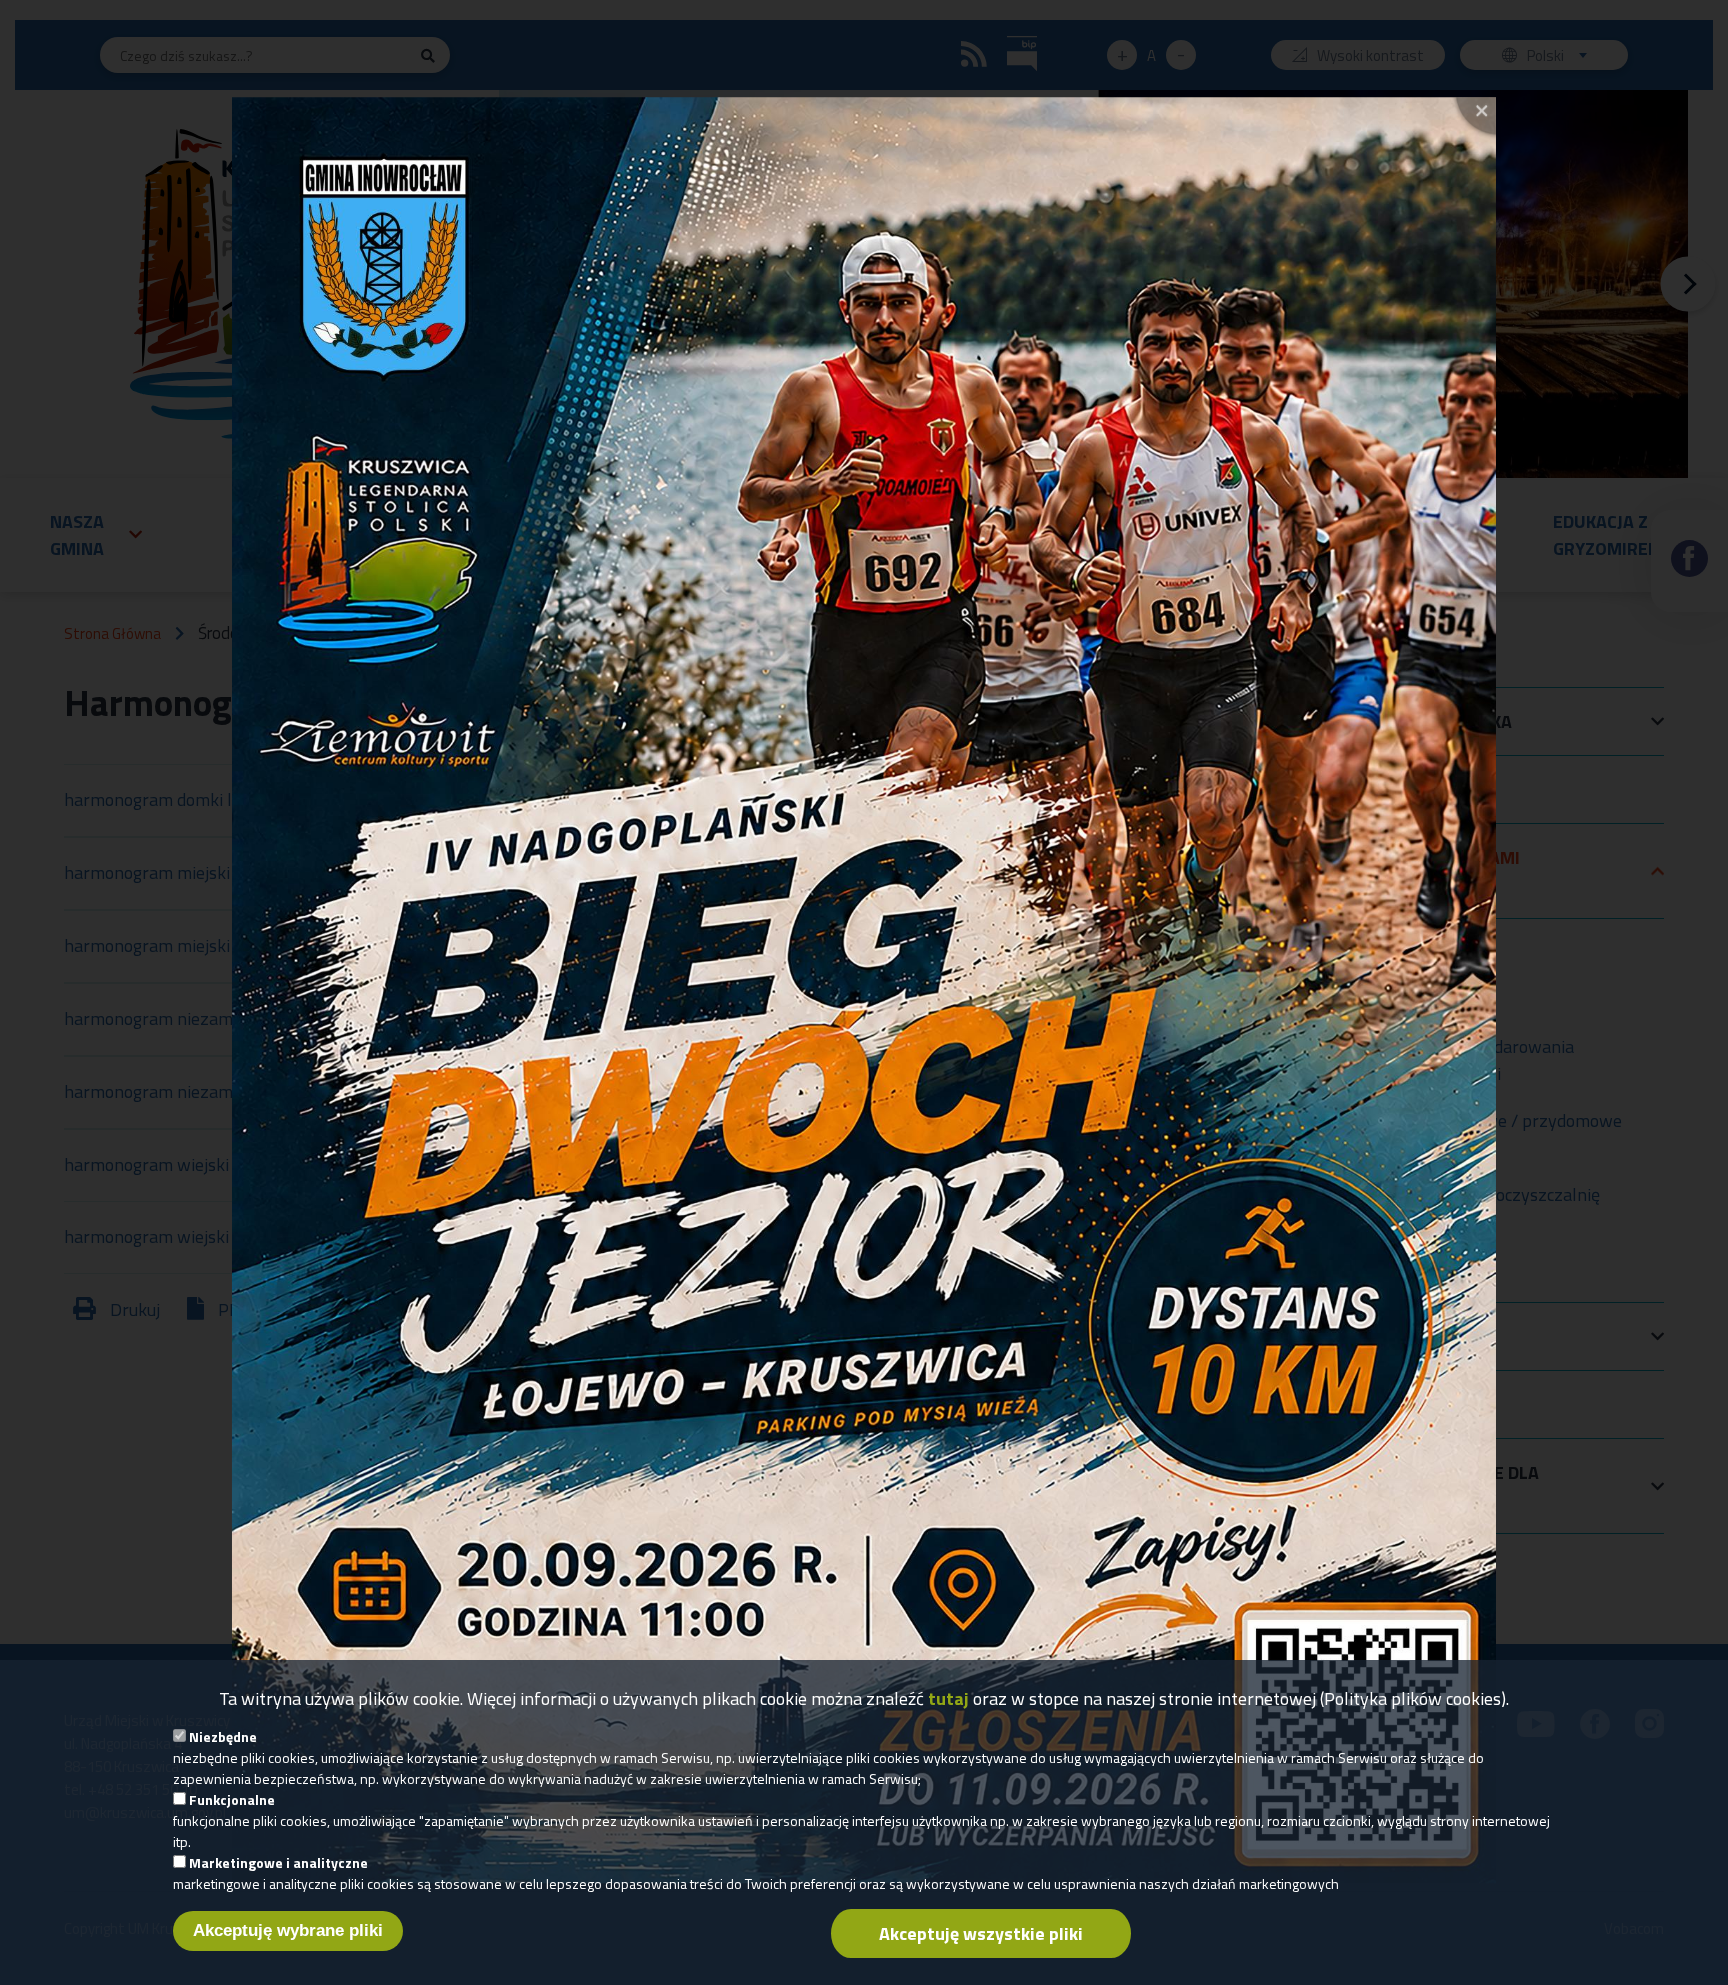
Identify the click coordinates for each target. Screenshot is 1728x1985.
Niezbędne (223, 1736)
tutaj (948, 1698)
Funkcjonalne (232, 1799)
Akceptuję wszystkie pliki (981, 1933)
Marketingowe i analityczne (278, 1862)
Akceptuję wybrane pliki (288, 1930)
